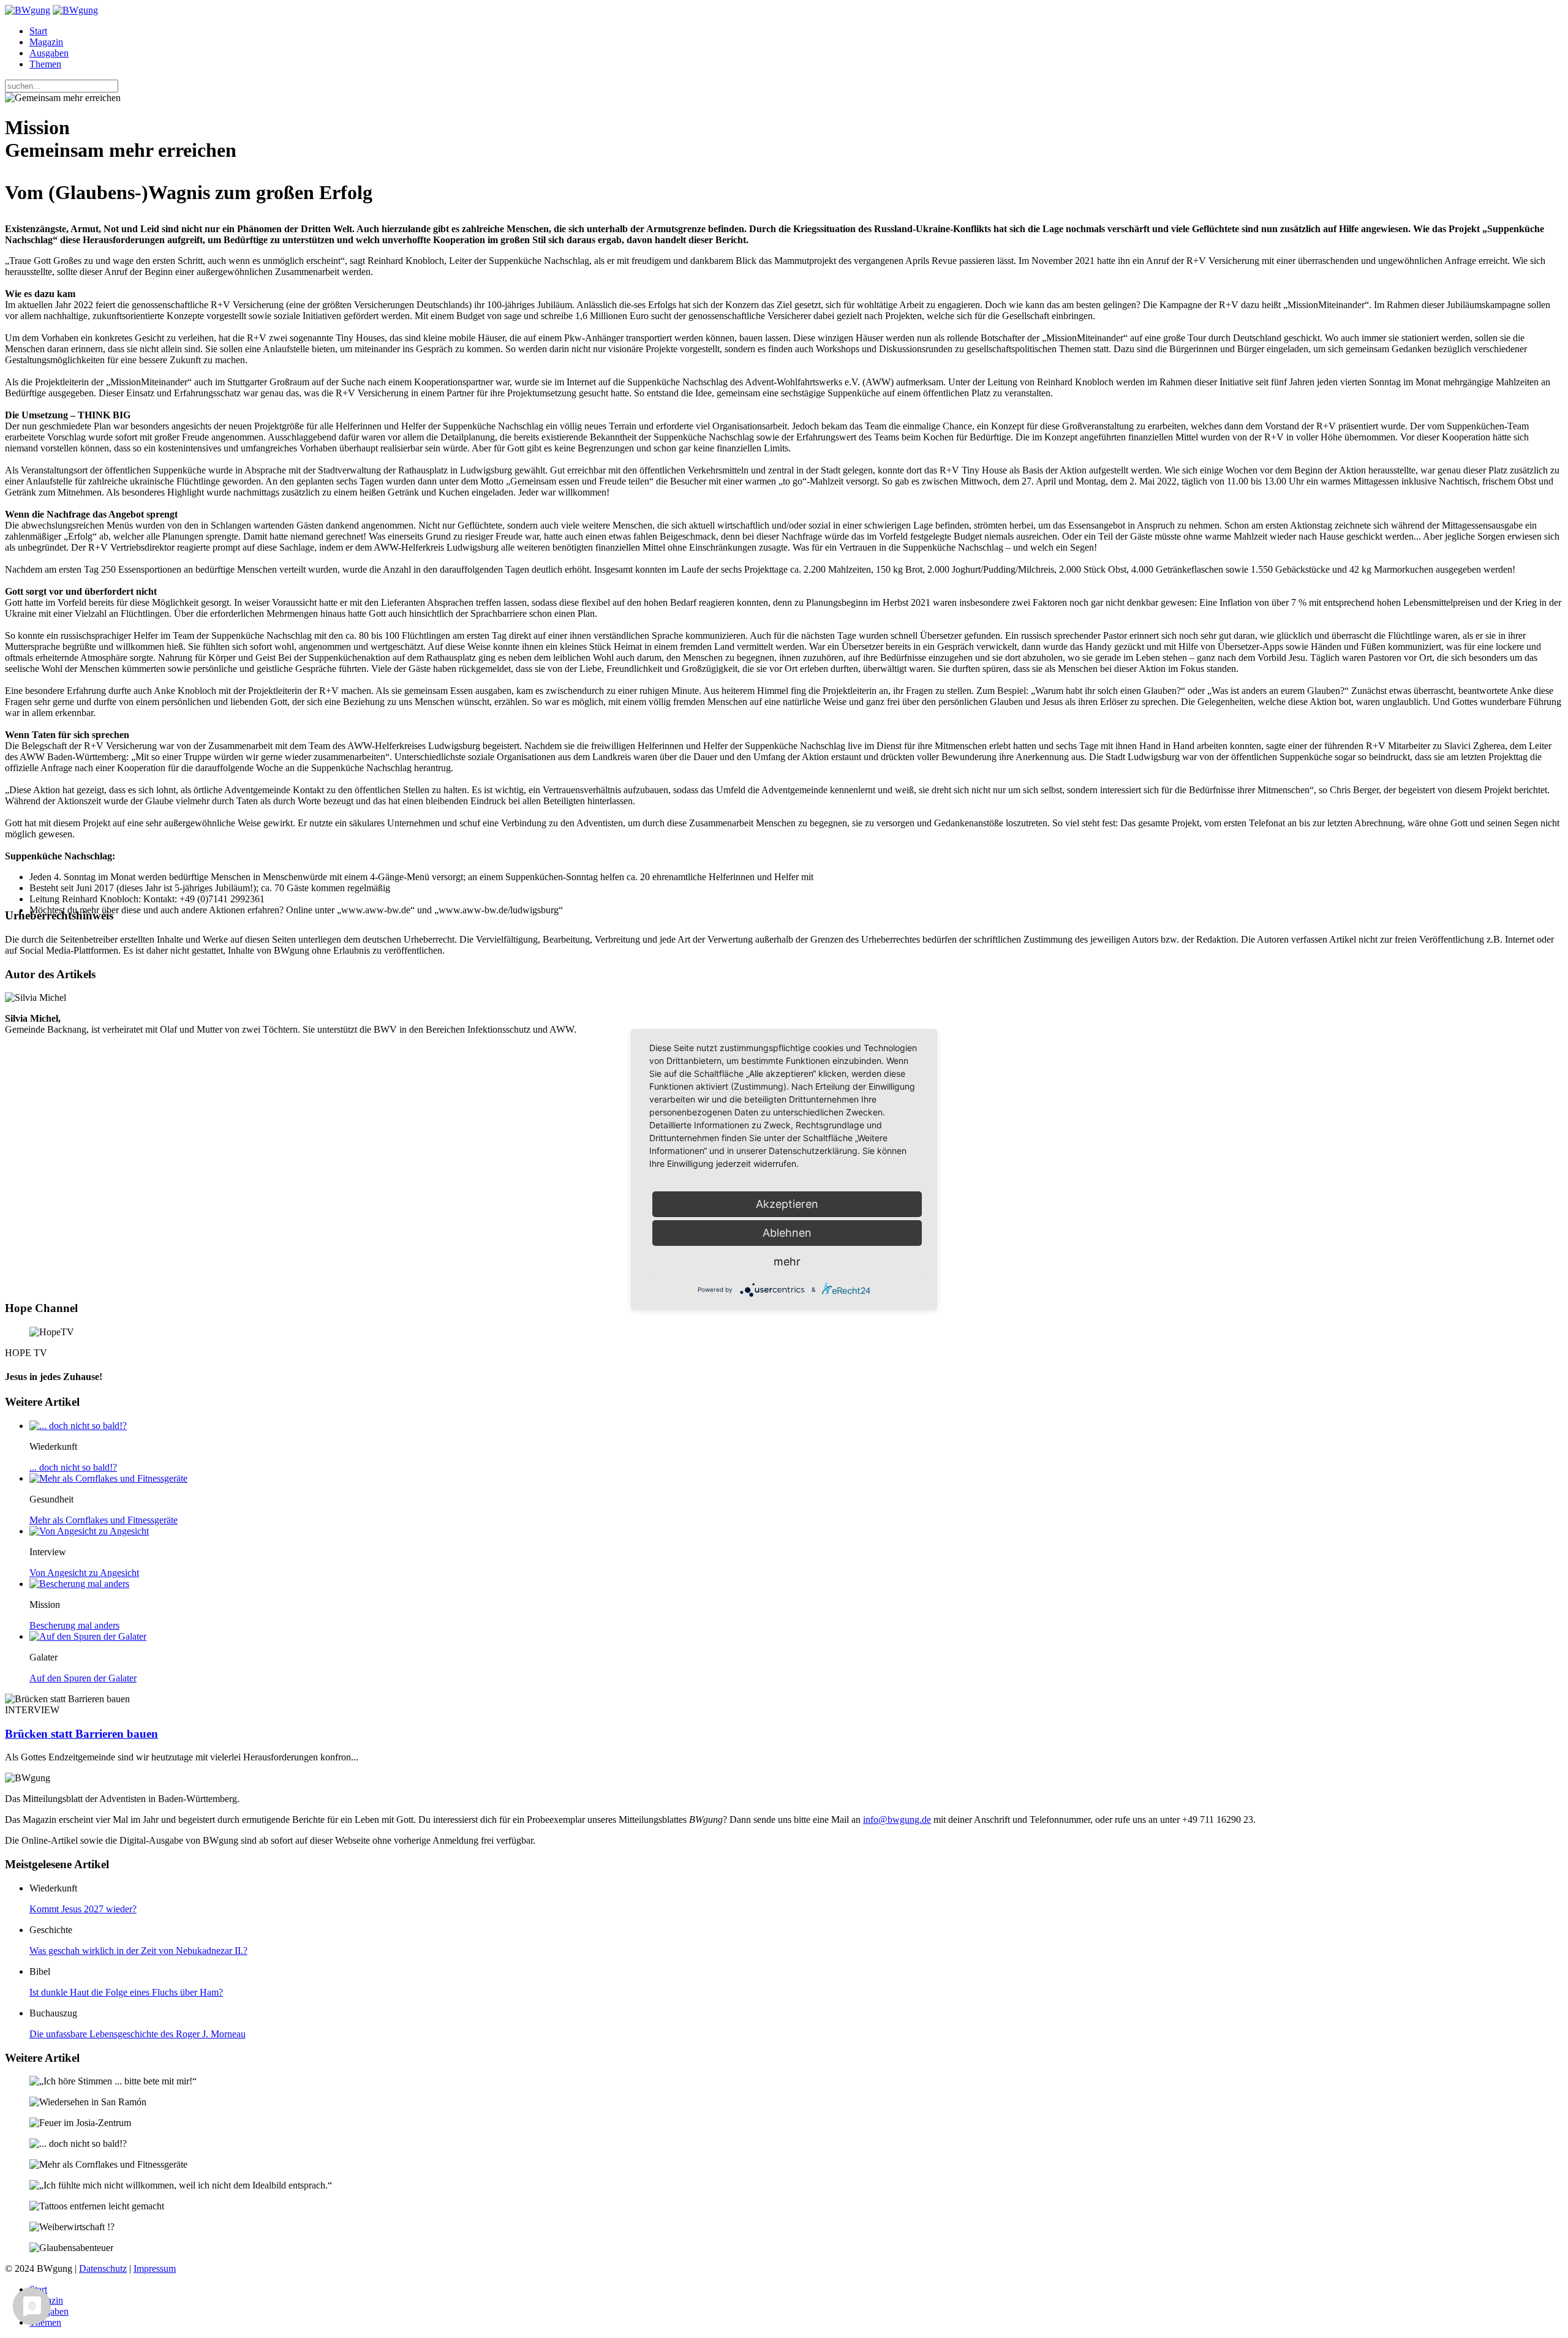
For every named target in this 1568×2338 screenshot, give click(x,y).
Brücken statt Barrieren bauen (81, 1734)
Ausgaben (49, 53)
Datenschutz (103, 2268)
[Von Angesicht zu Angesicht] (89, 1531)
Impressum (155, 2268)
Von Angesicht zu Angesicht (84, 1573)
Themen (45, 64)
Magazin (46, 42)
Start (38, 31)
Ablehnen (787, 1233)
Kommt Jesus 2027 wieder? (83, 1909)
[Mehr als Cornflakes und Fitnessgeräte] (108, 1478)
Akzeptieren (787, 1204)
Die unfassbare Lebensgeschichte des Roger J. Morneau (138, 2034)
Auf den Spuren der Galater (83, 1678)
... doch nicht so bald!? (73, 1467)
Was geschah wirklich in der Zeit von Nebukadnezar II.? (138, 1951)
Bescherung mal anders (74, 1625)
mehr (787, 1261)
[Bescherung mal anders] (79, 1584)
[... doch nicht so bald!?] (78, 1426)
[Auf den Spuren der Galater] (88, 1636)
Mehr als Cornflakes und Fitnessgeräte (104, 1520)
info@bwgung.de (897, 1819)
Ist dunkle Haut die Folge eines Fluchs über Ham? (126, 1992)
